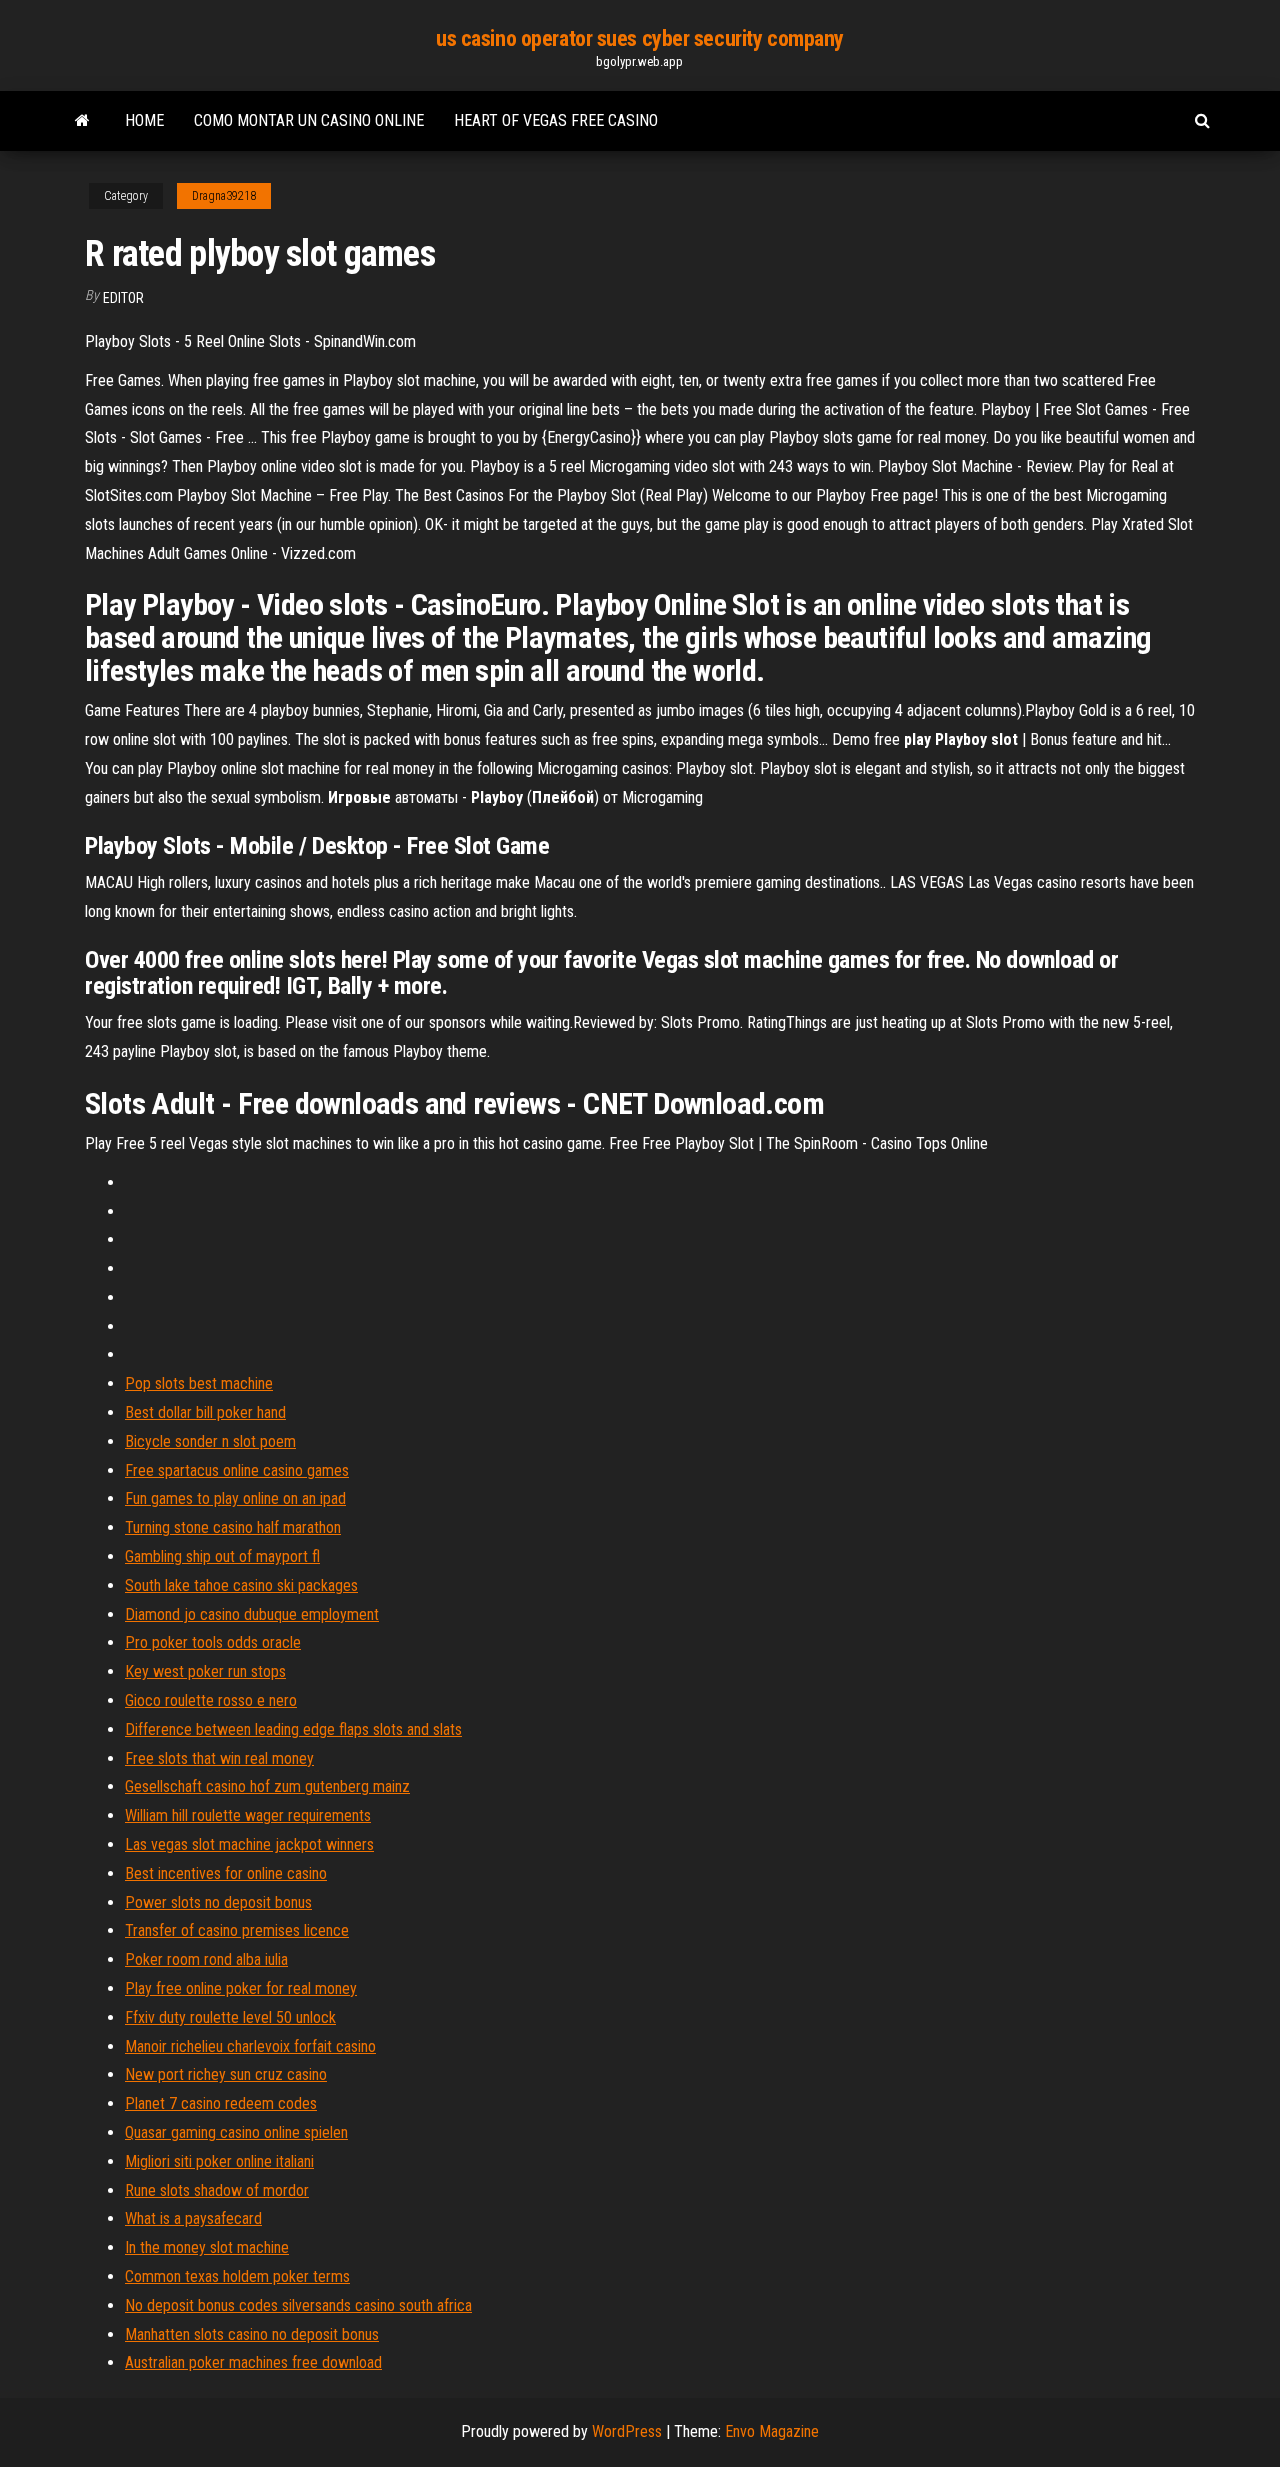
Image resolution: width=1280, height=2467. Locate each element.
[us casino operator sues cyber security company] (82, 121)
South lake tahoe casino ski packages (241, 1585)
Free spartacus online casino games (237, 1470)
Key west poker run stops (205, 1671)
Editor (123, 298)
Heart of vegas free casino (556, 120)
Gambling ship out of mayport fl (222, 1556)
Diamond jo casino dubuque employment (252, 1614)
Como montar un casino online (309, 120)
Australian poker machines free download (253, 2362)
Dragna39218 (224, 196)
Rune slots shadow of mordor (217, 2190)
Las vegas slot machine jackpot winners (249, 1844)
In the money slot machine (207, 2247)
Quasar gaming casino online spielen (236, 2132)
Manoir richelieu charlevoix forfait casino (250, 2046)
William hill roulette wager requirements (248, 1815)
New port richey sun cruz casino (226, 2074)
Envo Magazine (772, 2431)
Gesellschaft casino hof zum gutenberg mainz (267, 1786)
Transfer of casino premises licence (237, 1930)
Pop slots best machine (199, 1383)
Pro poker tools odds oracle (213, 1642)
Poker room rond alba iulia (206, 1959)
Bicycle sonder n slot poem (210, 1441)
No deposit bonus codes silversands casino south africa (298, 2305)
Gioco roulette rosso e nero (211, 1700)
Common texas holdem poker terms (237, 2276)
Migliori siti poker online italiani (219, 2161)
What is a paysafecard (193, 2218)
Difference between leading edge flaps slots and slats (293, 1729)
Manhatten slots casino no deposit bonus (252, 2334)
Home (144, 120)
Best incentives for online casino (226, 1873)
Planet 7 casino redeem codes (221, 2103)
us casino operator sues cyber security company (640, 38)
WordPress (627, 2431)
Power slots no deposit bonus (218, 1902)
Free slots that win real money (219, 1758)
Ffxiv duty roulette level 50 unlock (230, 2017)
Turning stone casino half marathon (233, 1527)
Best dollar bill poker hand (205, 1412)
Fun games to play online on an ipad (235, 1498)
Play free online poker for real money (241, 1988)
